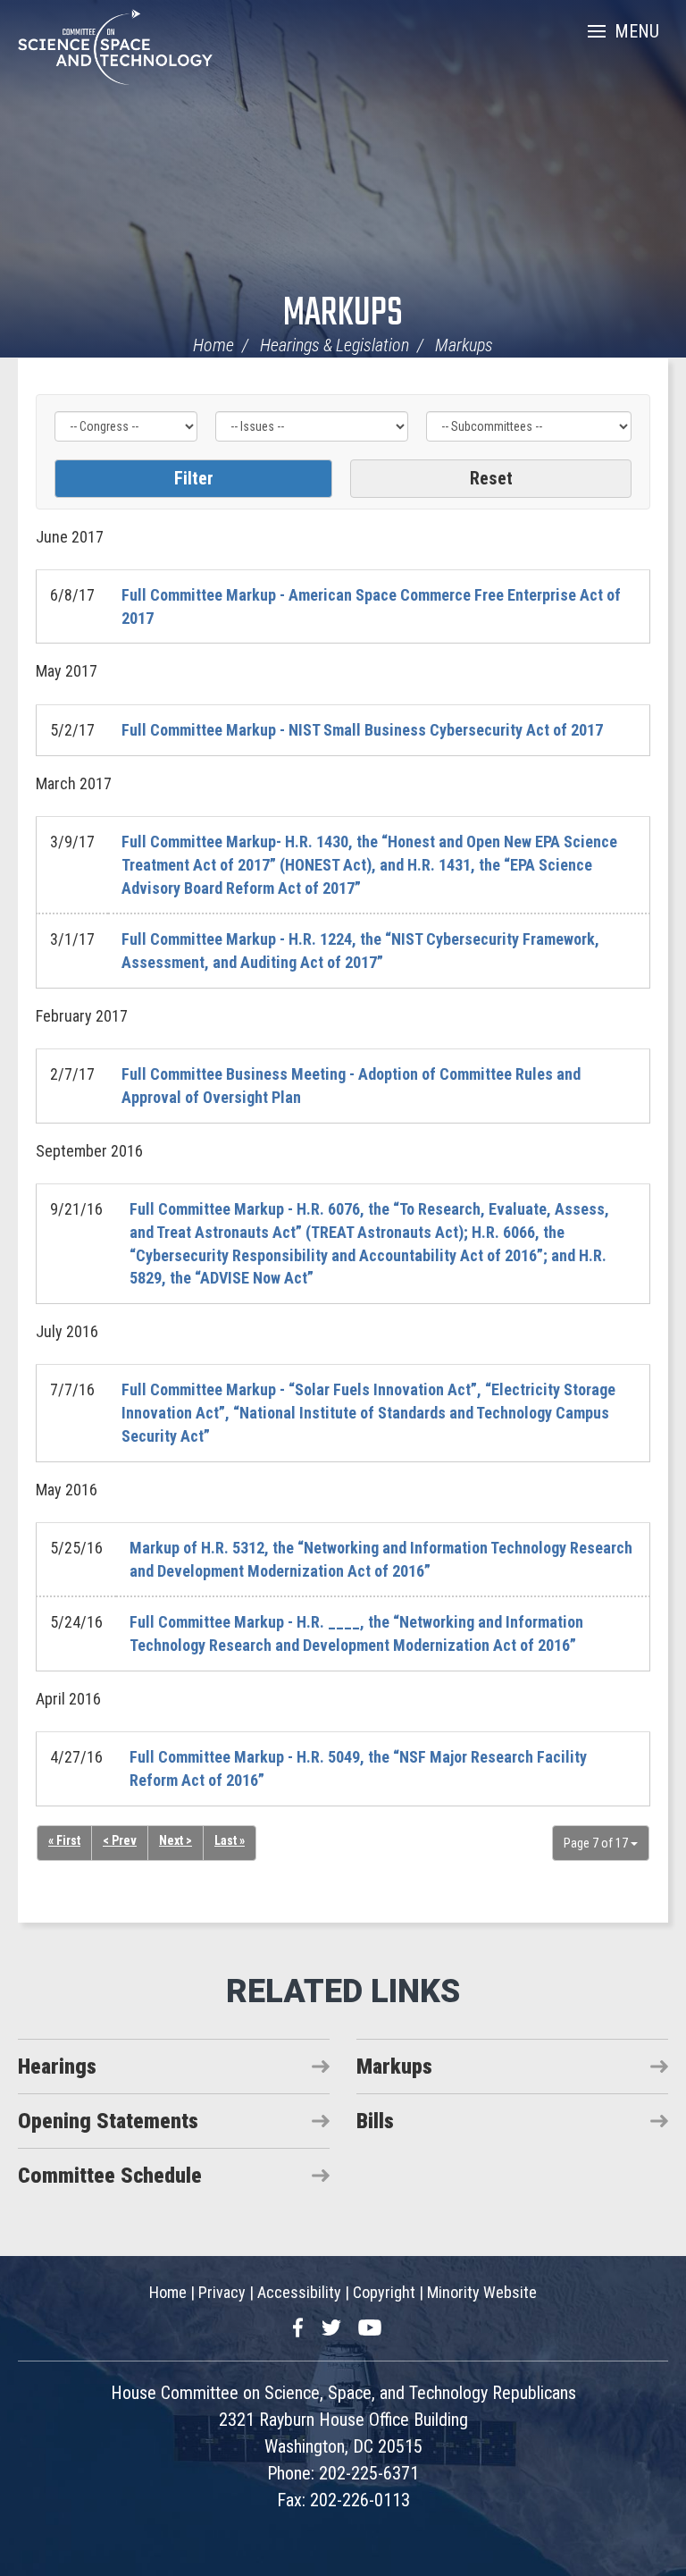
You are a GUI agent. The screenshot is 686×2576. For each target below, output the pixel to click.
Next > (176, 1840)
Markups (343, 314)
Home (213, 345)
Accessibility (299, 2292)
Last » (230, 1840)
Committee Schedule (110, 2176)
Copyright (384, 2292)
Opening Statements (108, 2121)
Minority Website (482, 2292)
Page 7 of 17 (597, 1843)
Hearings (57, 2067)
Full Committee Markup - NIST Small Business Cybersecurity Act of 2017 (362, 730)
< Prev (120, 1840)
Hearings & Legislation (335, 345)
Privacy (222, 2292)
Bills (375, 2121)
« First (64, 1840)
